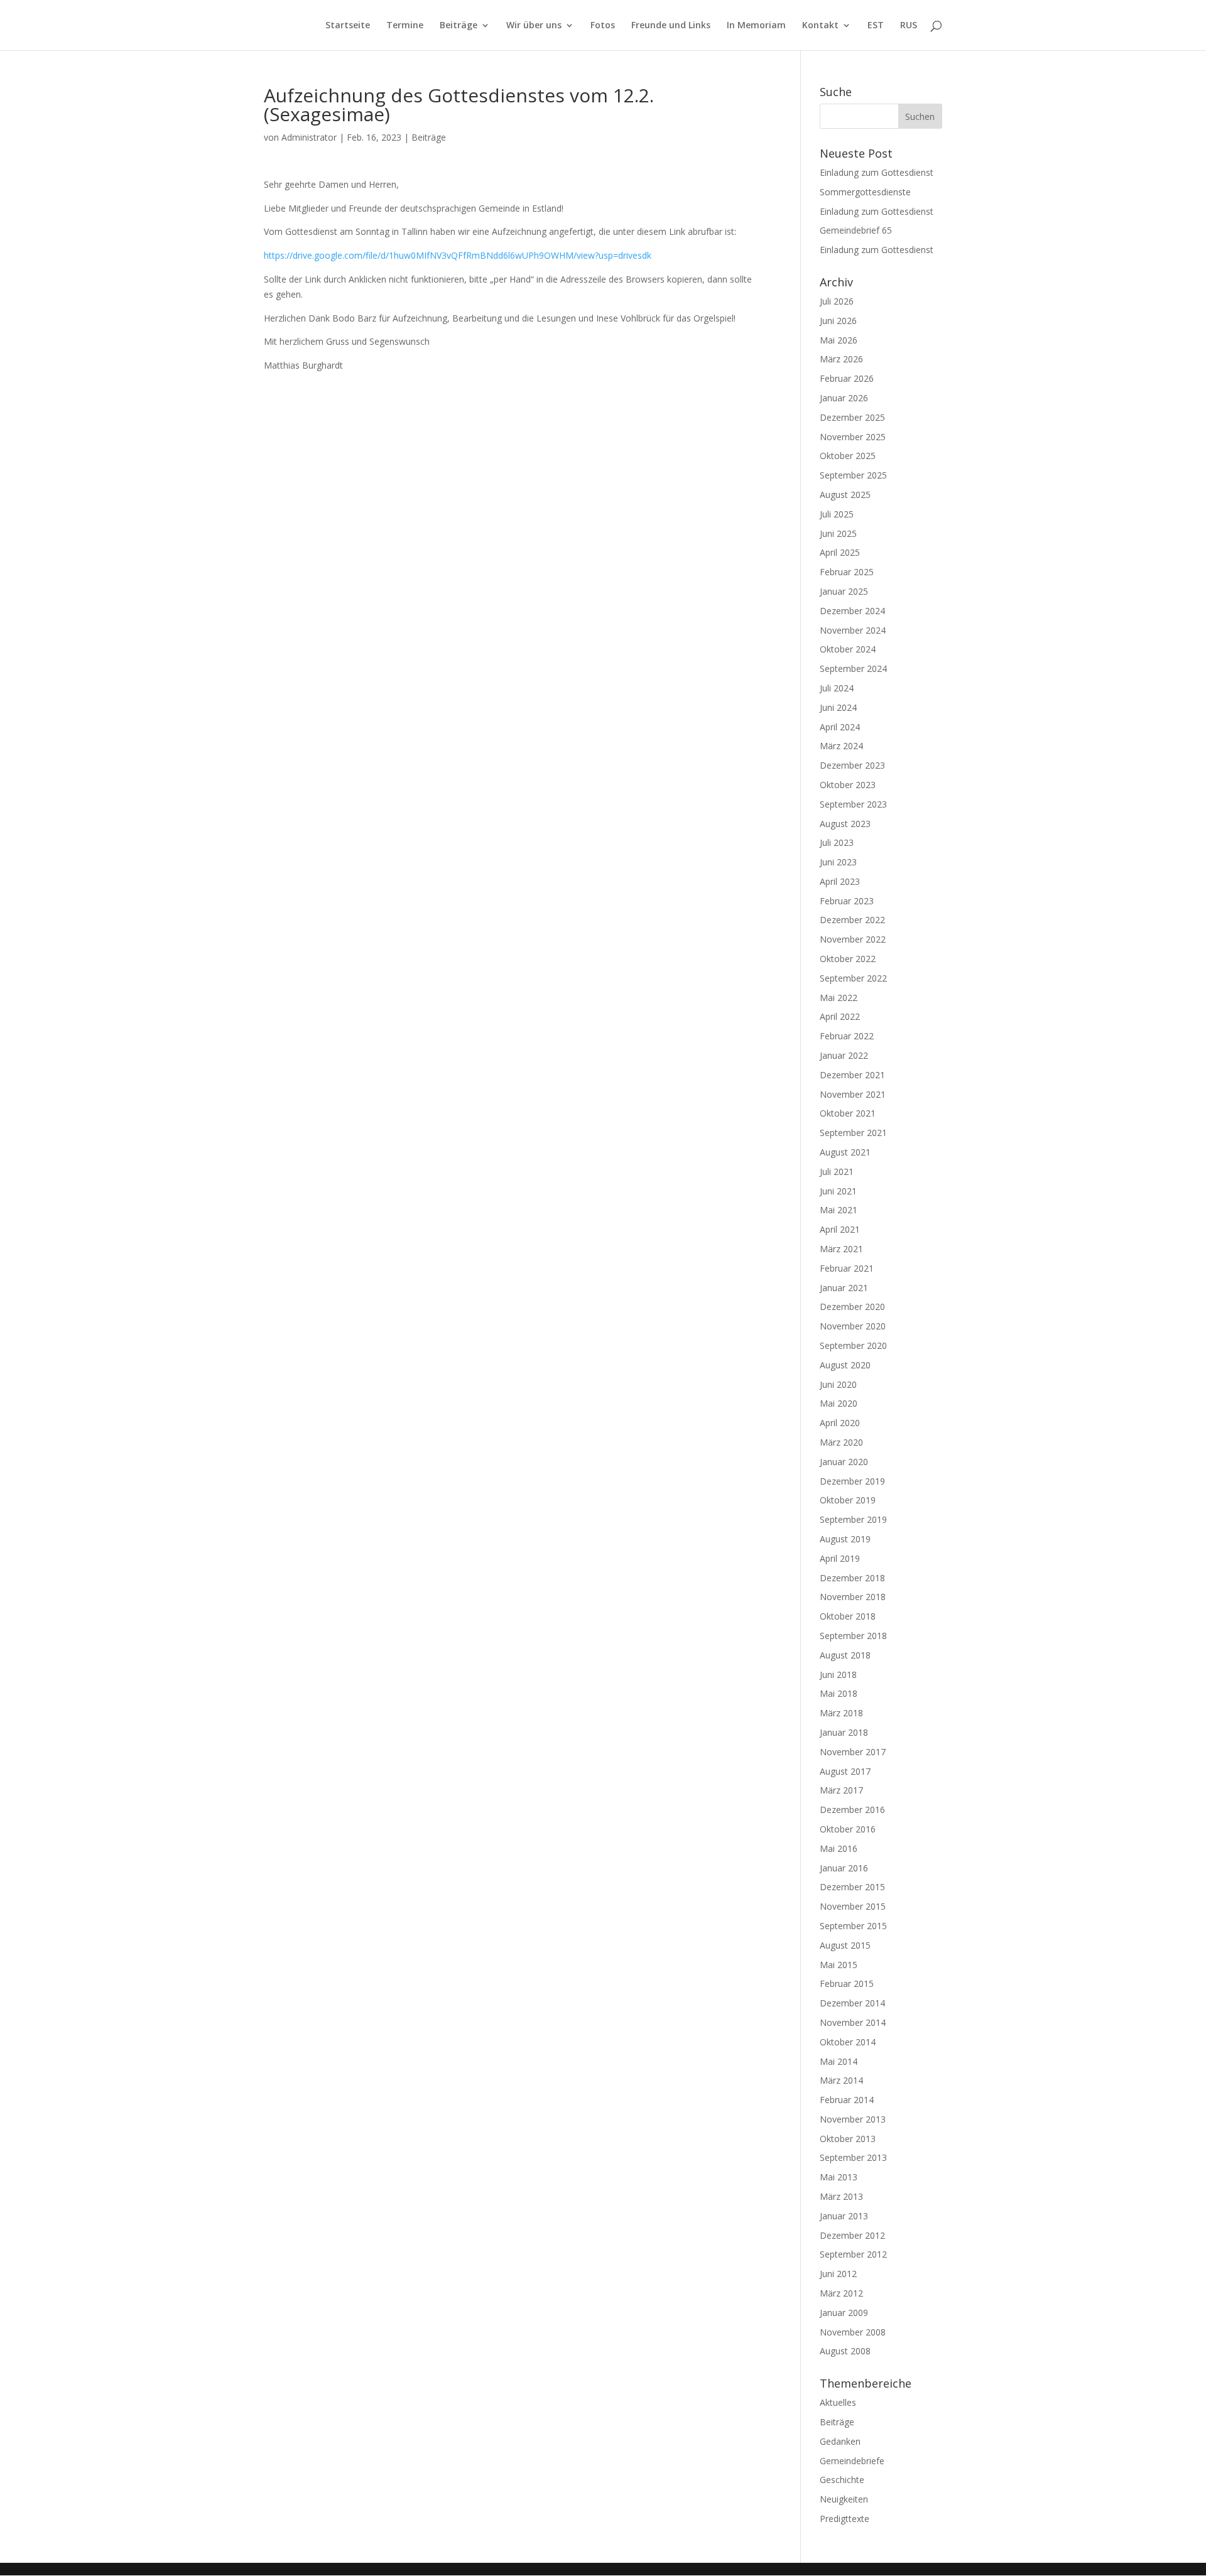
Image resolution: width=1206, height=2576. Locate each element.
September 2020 (853, 1345)
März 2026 (841, 359)
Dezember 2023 (852, 765)
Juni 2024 (838, 707)
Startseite (348, 26)
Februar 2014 (847, 2100)
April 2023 (840, 881)
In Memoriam (756, 26)
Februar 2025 (847, 572)
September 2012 (853, 2254)
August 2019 (845, 1539)
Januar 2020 (844, 1462)
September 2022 (853, 978)
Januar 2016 (844, 1868)
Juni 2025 (838, 533)
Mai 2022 (839, 998)
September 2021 (853, 1133)
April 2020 (840, 1423)
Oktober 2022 (848, 959)
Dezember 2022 (852, 920)
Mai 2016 (839, 1848)
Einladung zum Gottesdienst (877, 172)
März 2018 (841, 1713)
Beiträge (459, 26)
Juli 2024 (837, 688)
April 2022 (840, 1016)
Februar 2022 (847, 1036)
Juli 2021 (837, 1172)
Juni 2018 (838, 1675)
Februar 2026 (847, 378)
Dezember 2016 (852, 1810)
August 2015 (845, 1945)
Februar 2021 (847, 1268)
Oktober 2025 (848, 456)
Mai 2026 (839, 340)
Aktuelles (838, 2402)
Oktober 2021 (848, 1113)
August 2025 (845, 495)
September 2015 (853, 1926)
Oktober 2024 (848, 649)
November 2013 (853, 2119)
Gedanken (840, 2441)
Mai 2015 (839, 1965)
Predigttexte (845, 2519)
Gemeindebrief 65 (856, 230)
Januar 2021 (844, 1288)
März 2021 (841, 1249)
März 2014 (841, 2080)
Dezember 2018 (852, 1578)
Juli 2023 (837, 842)
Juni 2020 (838, 1384)
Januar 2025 (844, 591)
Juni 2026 (838, 321)
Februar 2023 (847, 901)
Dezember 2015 (852, 1887)
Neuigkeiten (844, 2499)
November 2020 (853, 1326)
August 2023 (845, 824)
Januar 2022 (844, 1055)
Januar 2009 (844, 2313)
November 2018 (853, 1597)
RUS (909, 26)
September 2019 (853, 1519)
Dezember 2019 (852, 1481)
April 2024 (840, 727)
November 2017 (853, 1752)
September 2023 (853, 804)
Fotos (603, 26)
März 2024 (841, 746)
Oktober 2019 (848, 1500)
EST (876, 26)
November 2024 (853, 630)
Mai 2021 (839, 1210)
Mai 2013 (839, 2177)
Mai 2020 (839, 1403)
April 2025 (840, 552)
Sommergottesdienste (865, 192)
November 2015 (853, 1906)
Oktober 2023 (848, 785)
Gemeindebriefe (852, 2461)
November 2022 (853, 939)
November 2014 (853, 2022)
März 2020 (841, 1442)
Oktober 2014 (848, 2042)
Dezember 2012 (852, 2235)
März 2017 (841, 1790)
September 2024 (853, 668)
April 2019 (840, 1558)
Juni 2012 (838, 2274)
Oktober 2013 (848, 2139)
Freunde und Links (671, 26)
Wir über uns (534, 26)
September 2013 (853, 2157)
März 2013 (841, 2196)
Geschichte (842, 2480)
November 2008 (853, 2332)
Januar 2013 (844, 2216)
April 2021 (840, 1229)
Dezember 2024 (852, 611)
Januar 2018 (844, 1732)
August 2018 (845, 1655)
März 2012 (841, 2293)
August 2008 (845, 2351)
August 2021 (845, 1152)
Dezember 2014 (852, 2003)
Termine (405, 26)
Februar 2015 (847, 1983)
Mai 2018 (839, 1693)
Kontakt (820, 26)
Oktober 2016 (848, 1829)
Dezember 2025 (852, 417)
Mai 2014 (839, 2061)
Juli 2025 (837, 514)
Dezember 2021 (852, 1075)
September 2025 (853, 475)
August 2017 (845, 1771)
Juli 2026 (837, 301)
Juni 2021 (838, 1191)
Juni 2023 (838, 862)
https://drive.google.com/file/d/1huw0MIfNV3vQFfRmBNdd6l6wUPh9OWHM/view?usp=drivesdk (458, 255)
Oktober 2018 (848, 1616)
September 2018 (853, 1636)
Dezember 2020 (852, 1307)
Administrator (309, 137)
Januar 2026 (844, 398)
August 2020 (845, 1365)
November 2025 (853, 437)
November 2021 (853, 1094)
